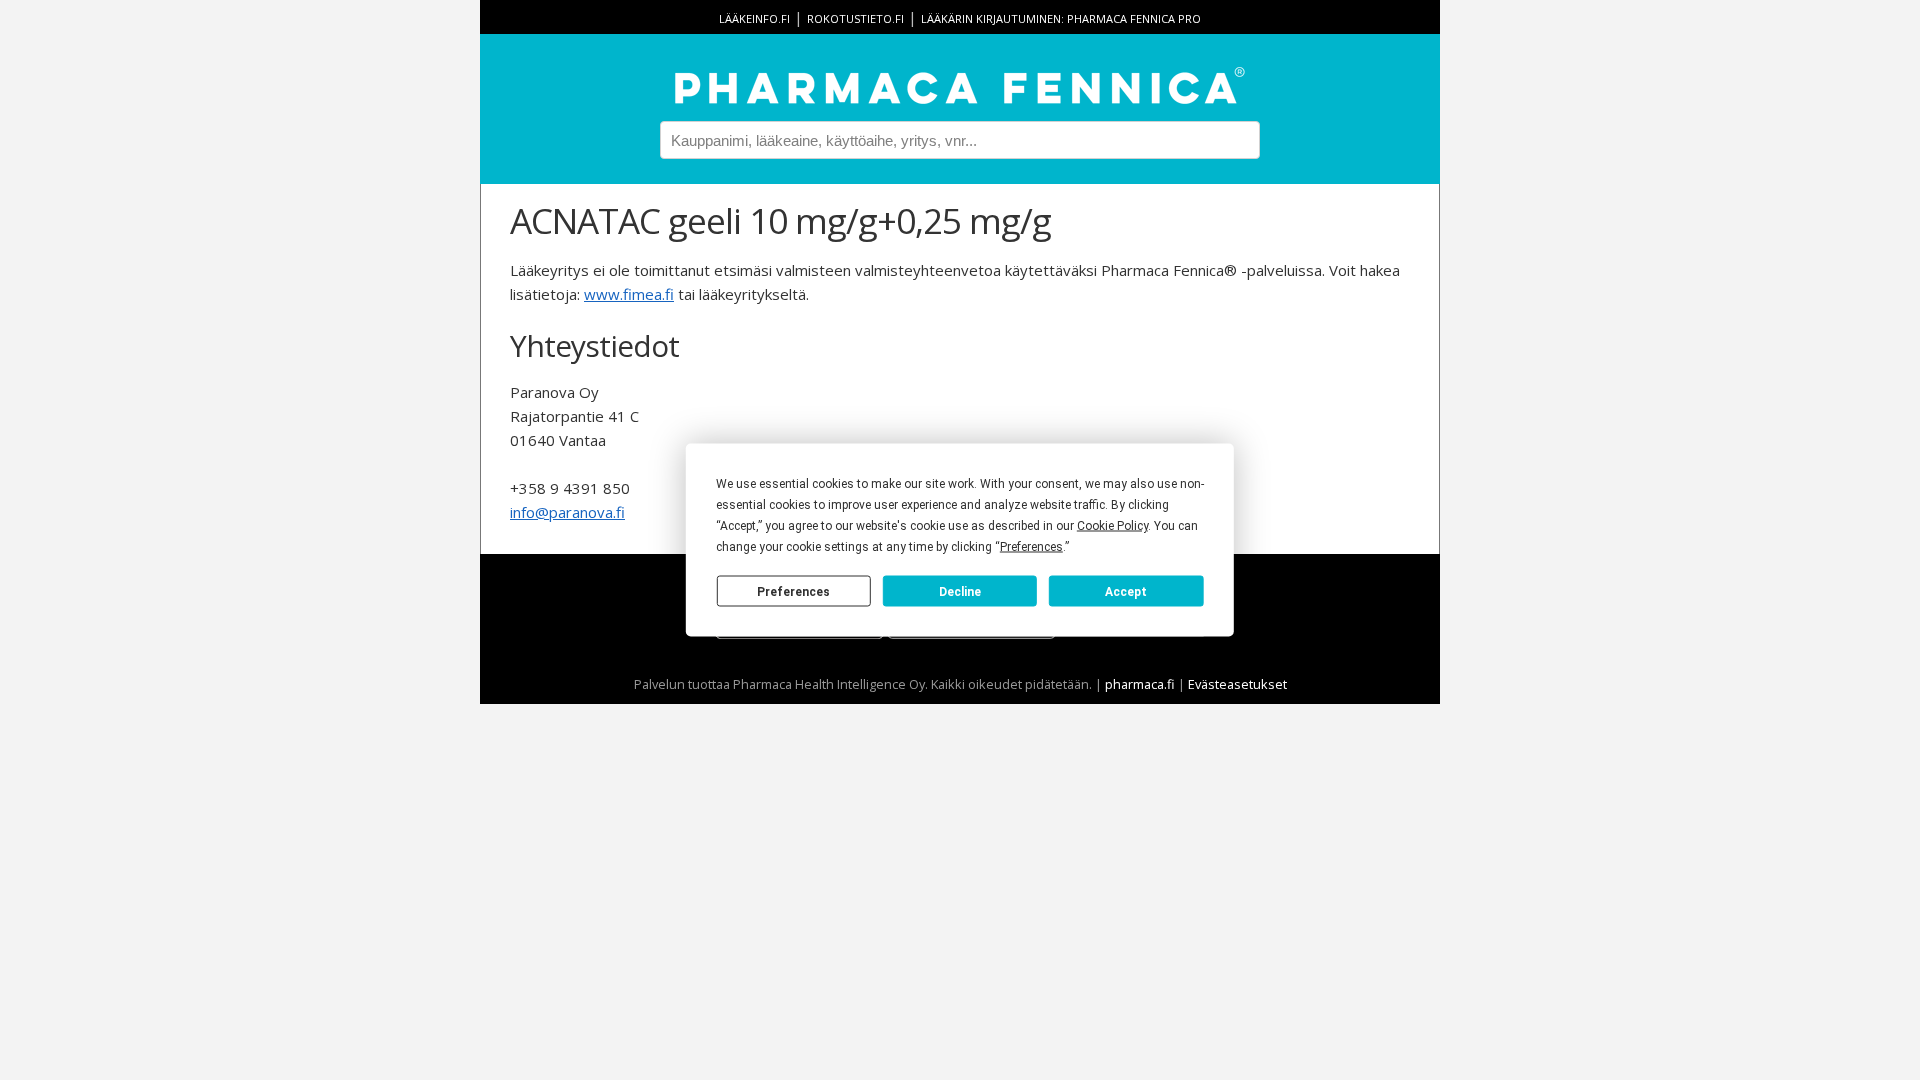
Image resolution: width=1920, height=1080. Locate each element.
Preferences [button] (1031, 547)
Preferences (793, 591)
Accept (1126, 591)
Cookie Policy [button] (1112, 526)
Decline (960, 591)
